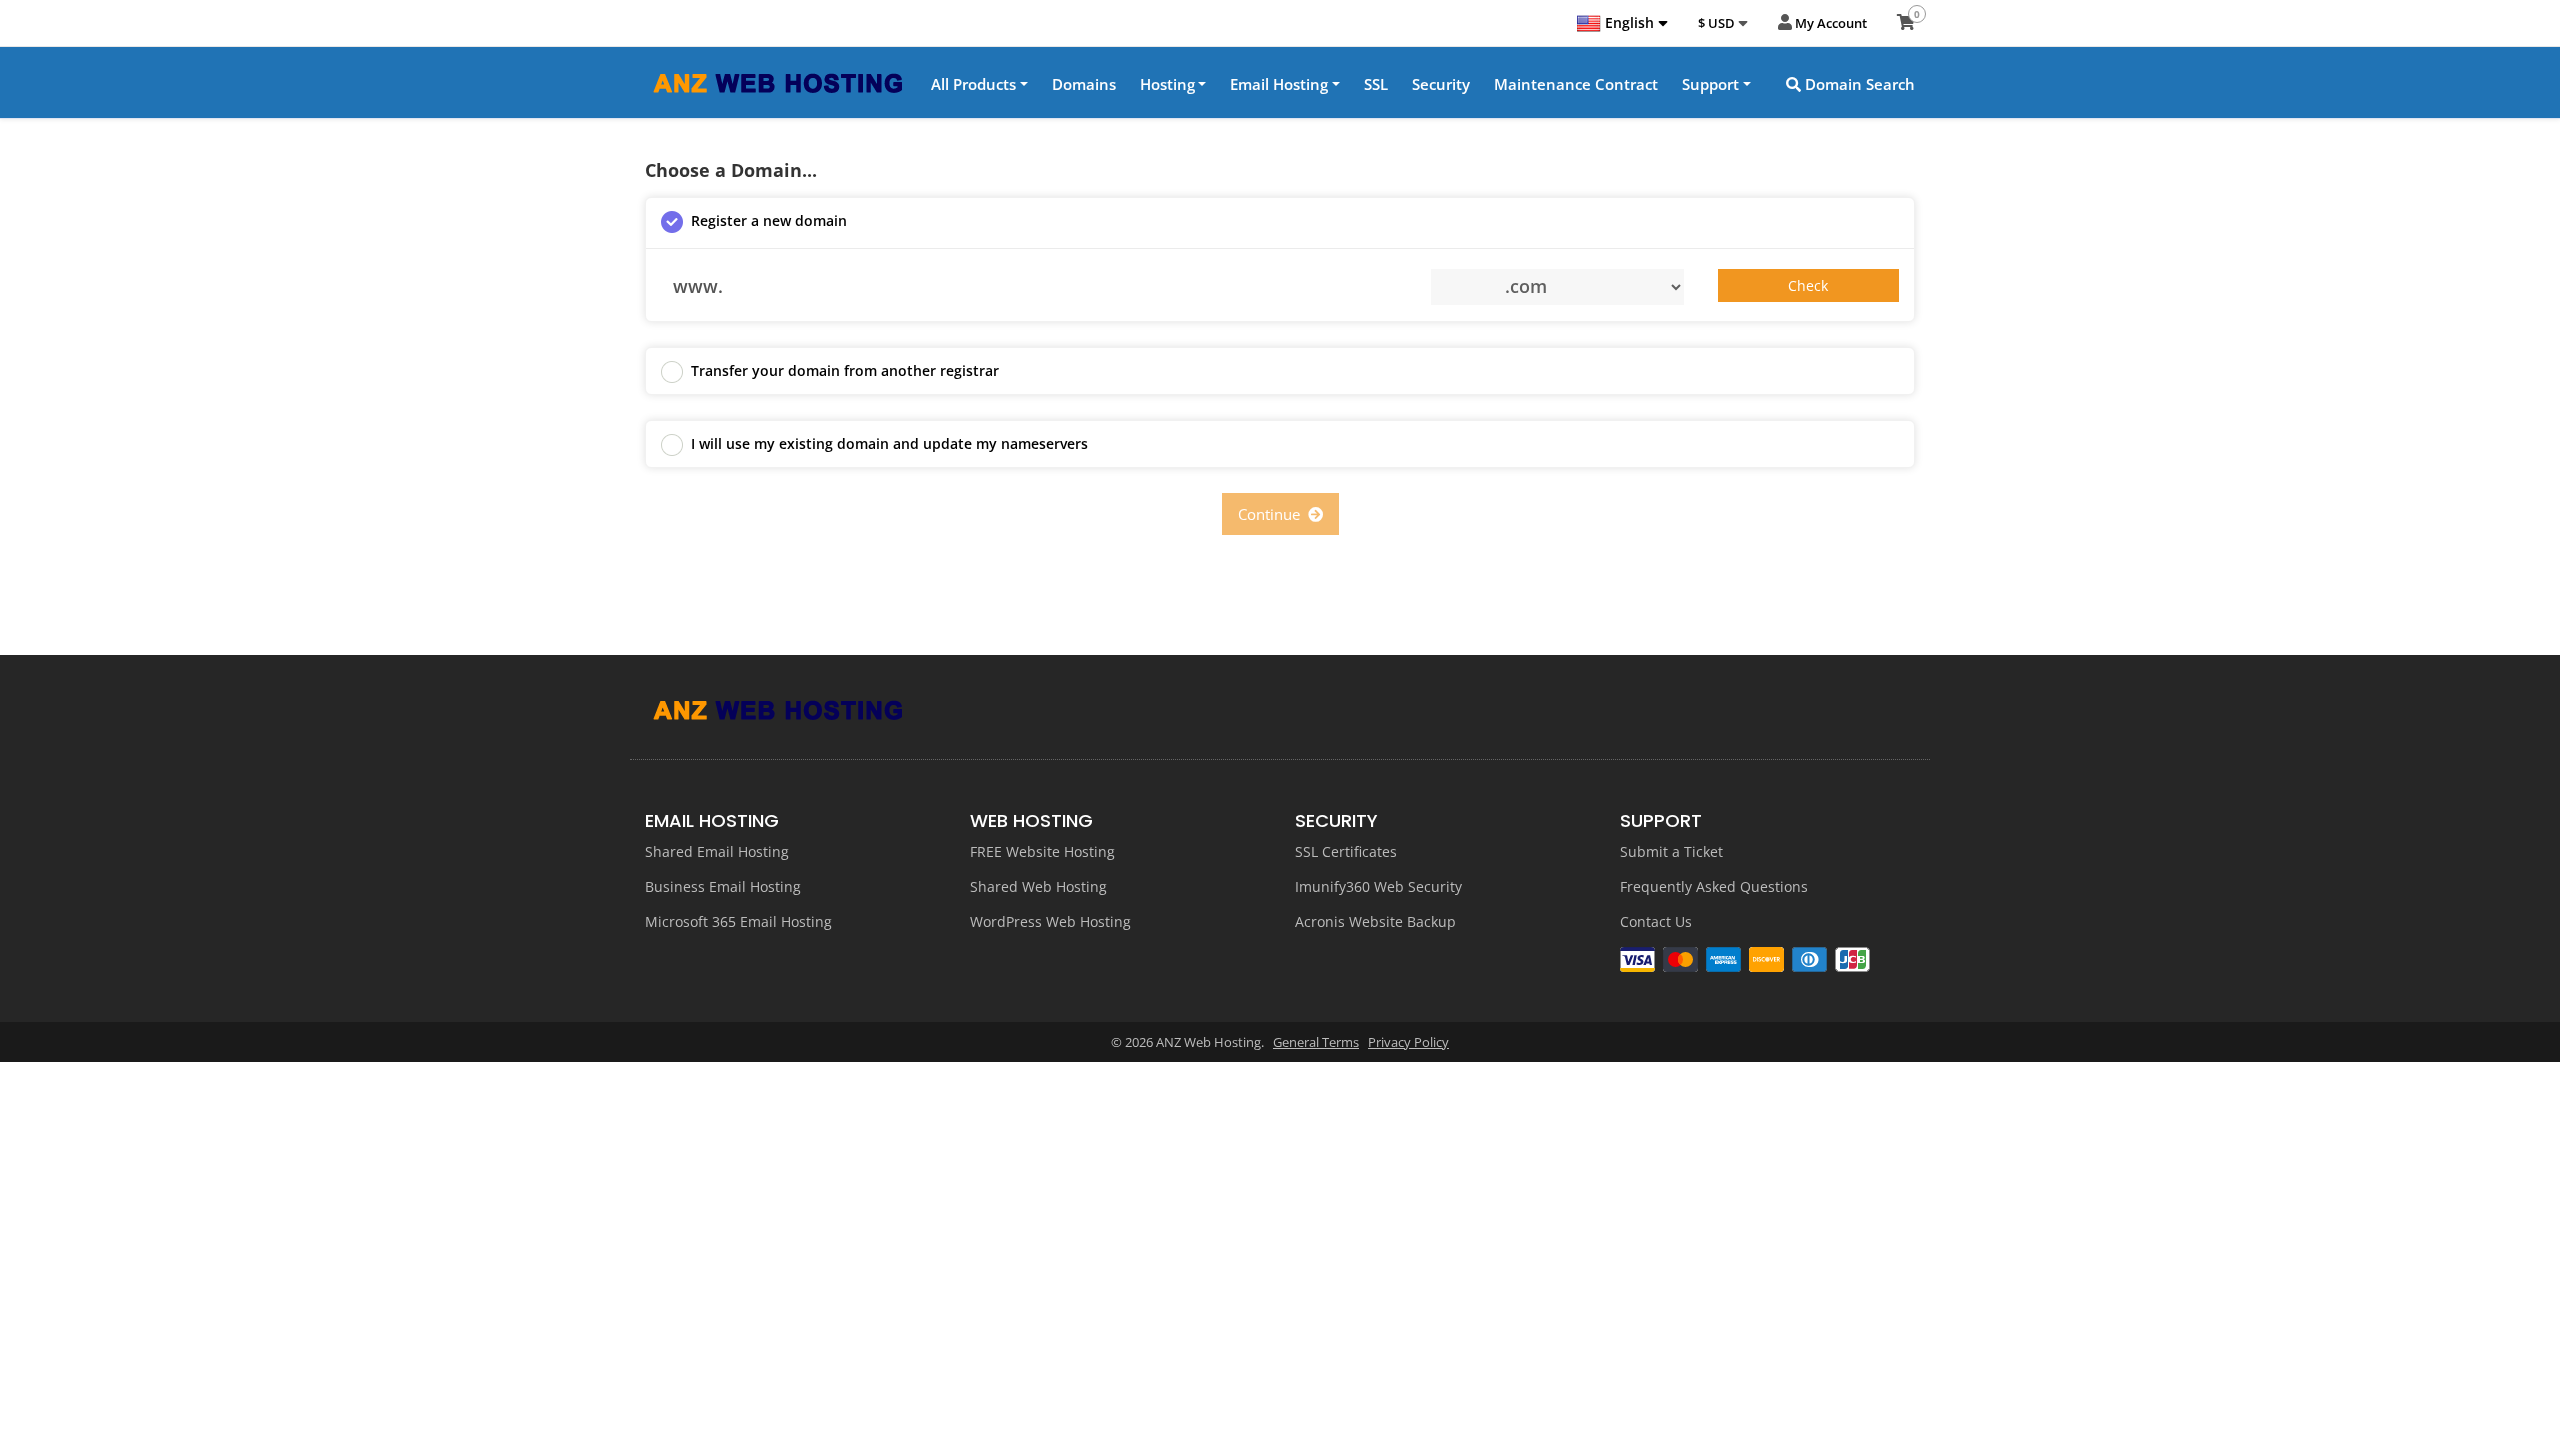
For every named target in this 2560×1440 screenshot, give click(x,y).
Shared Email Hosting (717, 851)
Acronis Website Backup (1375, 921)
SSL (1376, 84)
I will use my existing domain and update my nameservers (889, 443)
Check (1808, 285)
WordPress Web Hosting (1050, 921)
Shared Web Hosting (1038, 886)
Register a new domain (769, 220)
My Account (1829, 23)
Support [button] (1710, 84)
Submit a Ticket (1671, 851)
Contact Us (1656, 921)
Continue (1273, 514)
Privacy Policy (1408, 1042)
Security (1441, 84)
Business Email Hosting (723, 886)
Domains (1084, 84)
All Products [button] (973, 84)
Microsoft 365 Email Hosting (738, 921)
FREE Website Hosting (1042, 851)
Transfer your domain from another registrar (845, 370)
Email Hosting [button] (1279, 84)
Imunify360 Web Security (1378, 886)
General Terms (1316, 1042)
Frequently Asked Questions (1714, 886)
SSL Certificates (1346, 851)
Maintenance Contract (1576, 84)
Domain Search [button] (1858, 84)
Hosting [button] (1167, 84)
